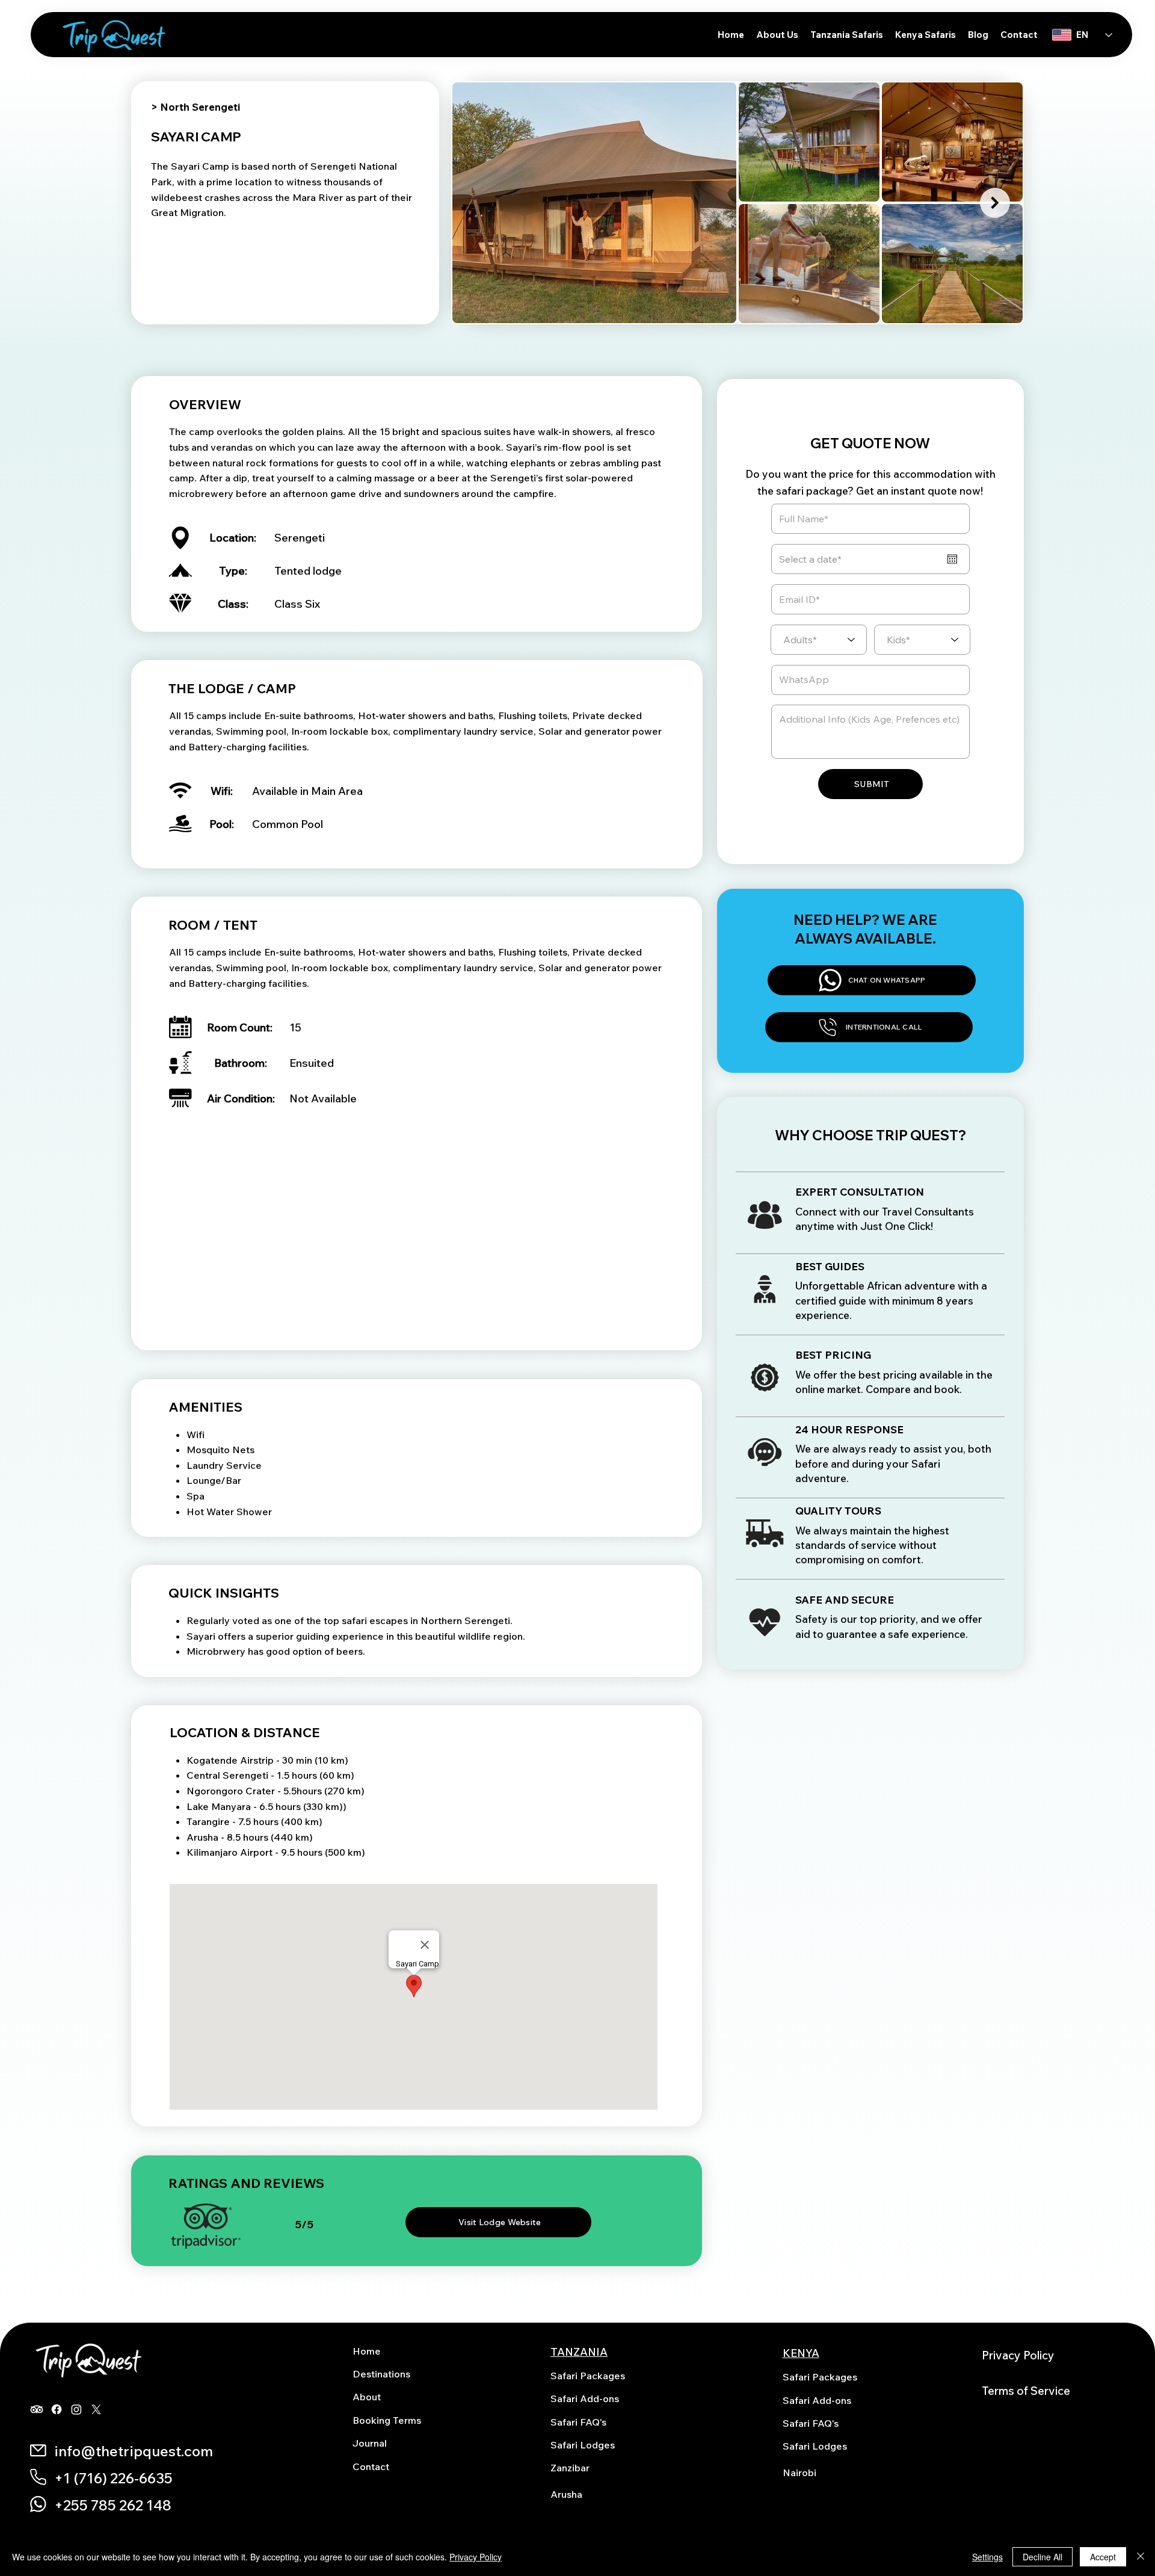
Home (367, 2351)
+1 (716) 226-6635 (113, 2478)
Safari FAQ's (578, 2422)
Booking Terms (387, 2420)
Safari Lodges (583, 2445)
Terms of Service (1026, 2391)
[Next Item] (995, 203)
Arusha (566, 2494)
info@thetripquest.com (134, 2451)
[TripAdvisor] (37, 2409)
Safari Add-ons (585, 2398)
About (367, 2397)
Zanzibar (570, 2468)
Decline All (1043, 2557)
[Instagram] (76, 2409)
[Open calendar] (952, 559)
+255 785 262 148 (113, 2505)
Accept (1103, 2557)
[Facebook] (57, 2409)
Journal (370, 2443)
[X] (96, 2409)
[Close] (1141, 2557)
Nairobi (799, 2473)
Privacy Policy (1018, 2355)
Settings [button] (987, 2557)
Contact (371, 2466)
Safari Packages (588, 2376)
